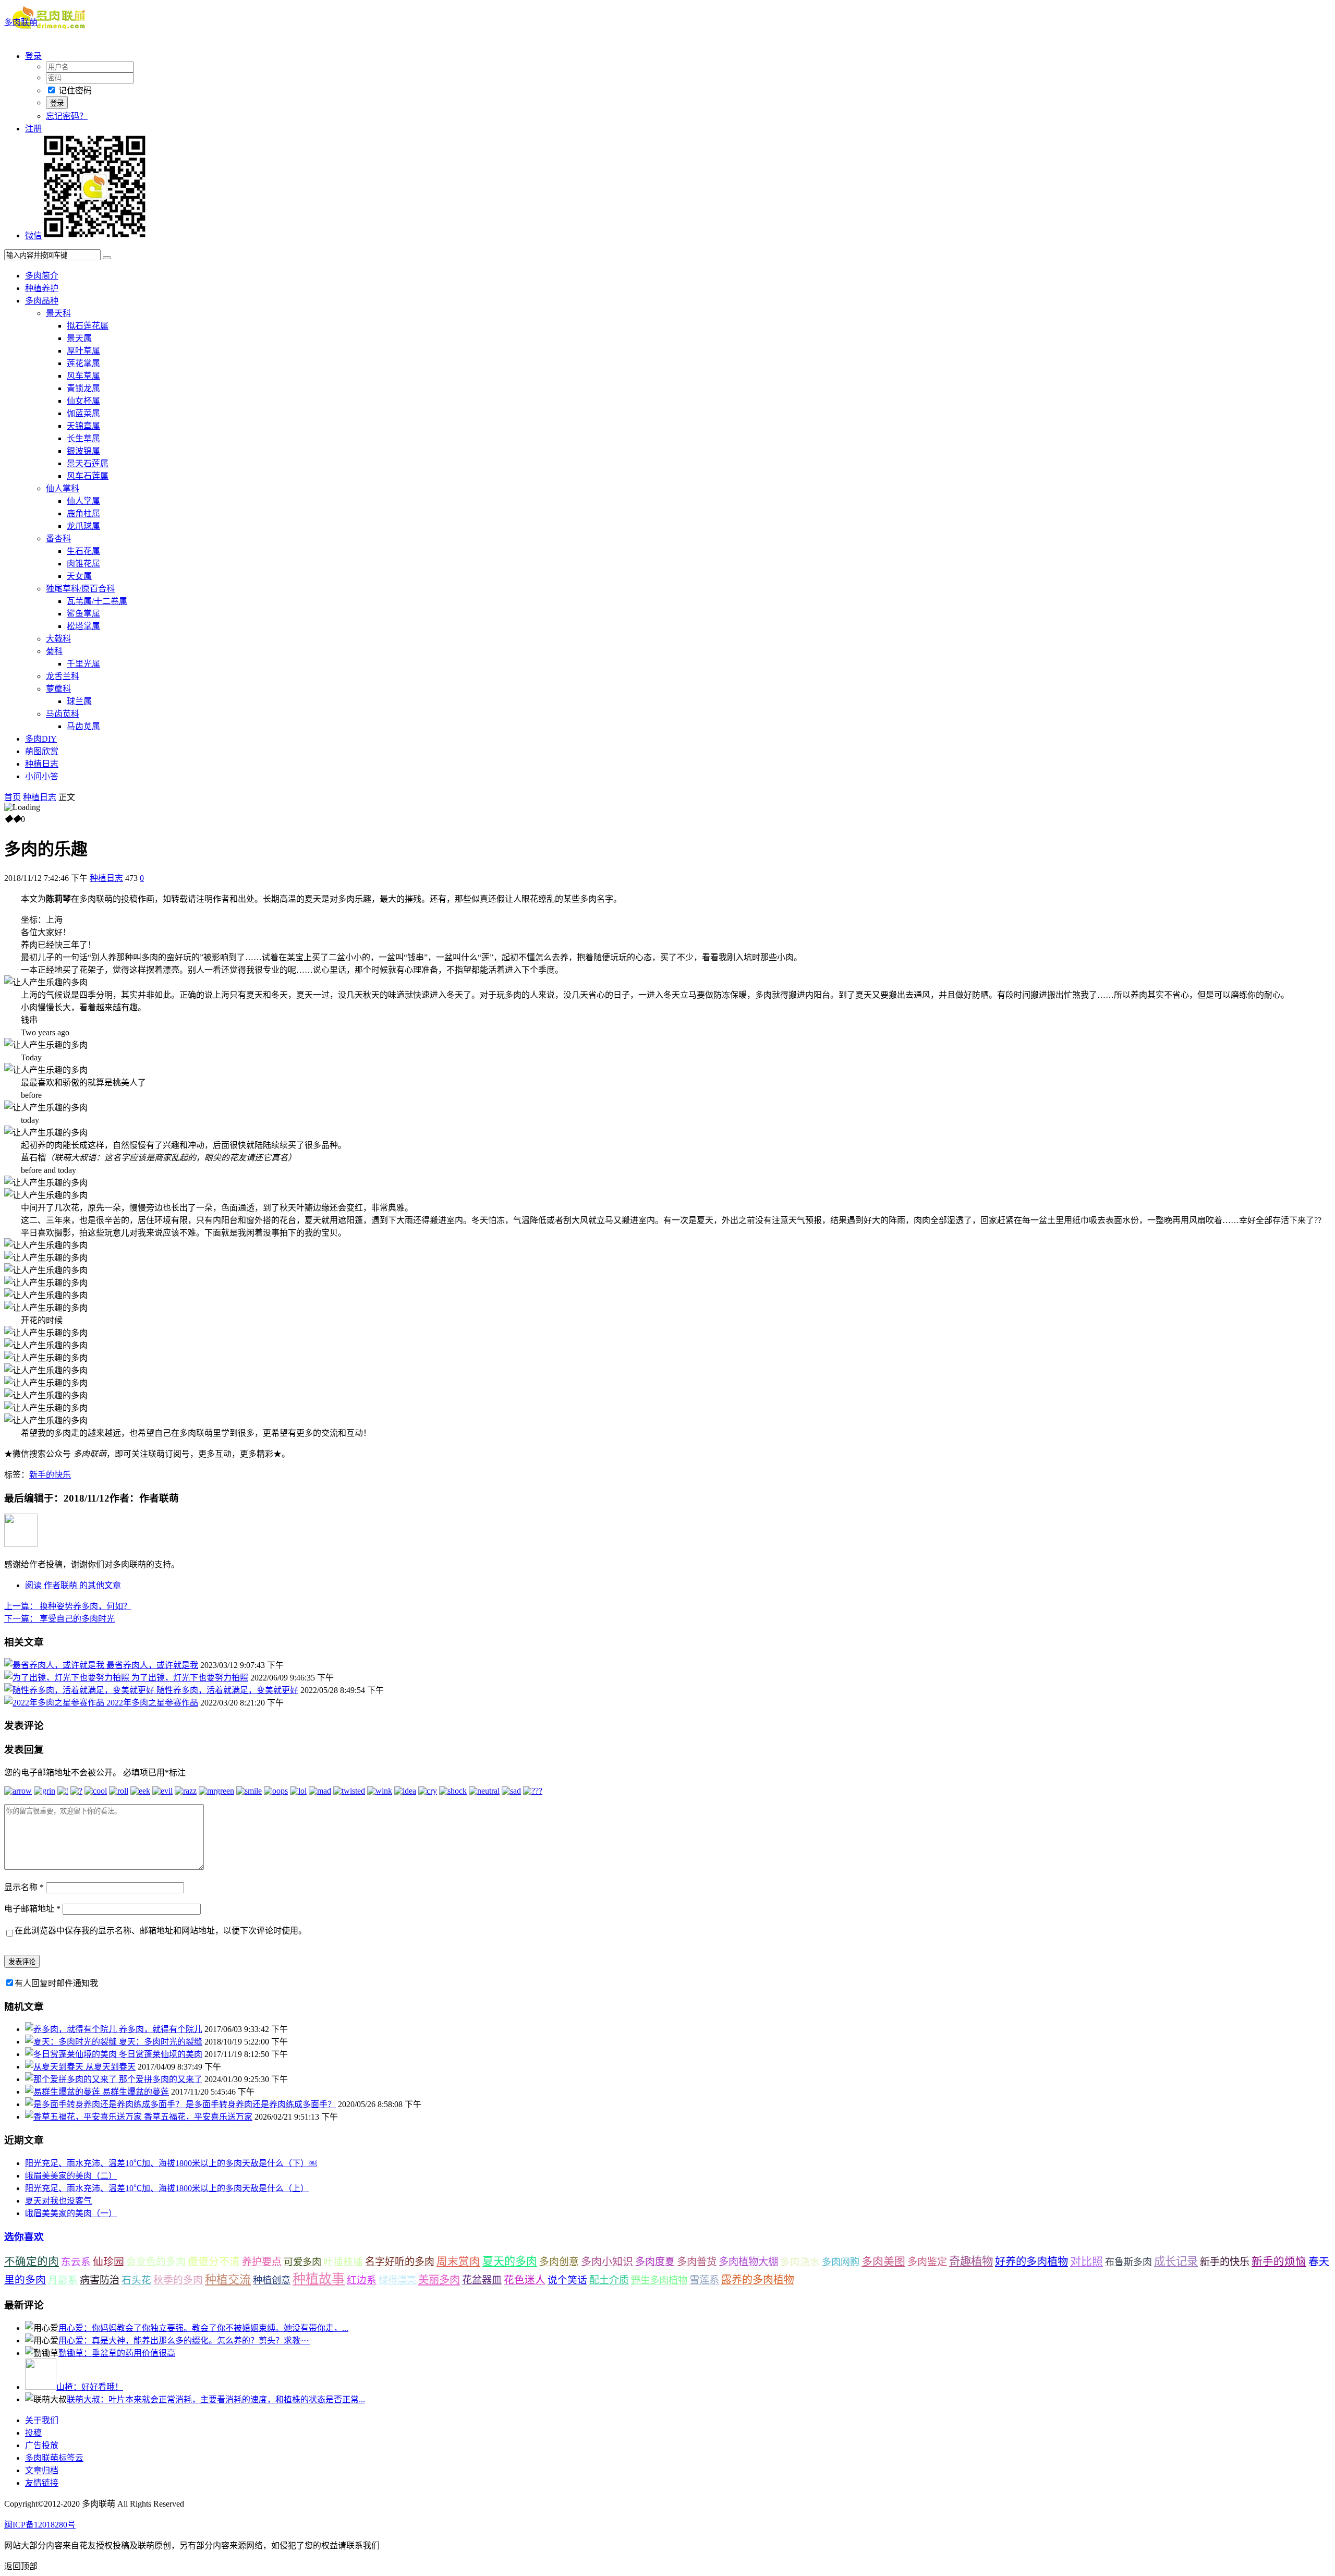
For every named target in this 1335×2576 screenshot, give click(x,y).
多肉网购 (841, 2262)
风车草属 (83, 376)
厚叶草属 (83, 351)
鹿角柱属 (83, 513)
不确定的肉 (32, 2261)
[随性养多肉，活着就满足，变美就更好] (80, 1690)
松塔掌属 (83, 626)
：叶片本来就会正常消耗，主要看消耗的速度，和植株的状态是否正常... (216, 2399)
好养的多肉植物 (1031, 2261)
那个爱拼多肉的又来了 (161, 2079)
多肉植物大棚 (748, 2262)
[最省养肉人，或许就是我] (55, 1665)
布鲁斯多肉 (1128, 2262)
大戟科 (58, 639)
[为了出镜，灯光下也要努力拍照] (68, 1678)
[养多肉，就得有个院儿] (72, 2029)
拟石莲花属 (88, 326)
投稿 (33, 2433)
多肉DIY (41, 739)
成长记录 (1176, 2261)
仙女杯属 (83, 401)
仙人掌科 (63, 488)
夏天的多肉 (510, 2261)
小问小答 (42, 776)
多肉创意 (559, 2262)
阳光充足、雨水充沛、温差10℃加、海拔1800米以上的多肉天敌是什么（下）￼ (171, 2163)
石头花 (136, 2280)
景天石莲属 (88, 463)
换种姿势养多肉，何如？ (68, 1606)
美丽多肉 (439, 2280)
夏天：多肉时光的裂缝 (161, 2042)
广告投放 (42, 2445)
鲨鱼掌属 (83, 614)
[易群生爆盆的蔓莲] (64, 2092)
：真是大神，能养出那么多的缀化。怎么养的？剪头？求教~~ (184, 2341)
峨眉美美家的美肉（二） (71, 2176)
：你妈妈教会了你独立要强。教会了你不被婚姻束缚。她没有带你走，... (203, 2328)
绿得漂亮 (397, 2280)
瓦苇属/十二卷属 (97, 601)
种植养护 (42, 288)
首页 (13, 797)
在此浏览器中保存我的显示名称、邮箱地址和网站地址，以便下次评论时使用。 (161, 1931)
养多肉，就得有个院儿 (161, 2029)
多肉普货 (697, 2262)
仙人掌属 (83, 501)
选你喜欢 (24, 2237)
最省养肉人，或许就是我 (152, 1665)
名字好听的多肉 (400, 2262)
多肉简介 (42, 276)
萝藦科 (58, 689)
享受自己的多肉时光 (59, 1619)
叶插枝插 (343, 2262)
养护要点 (262, 2262)
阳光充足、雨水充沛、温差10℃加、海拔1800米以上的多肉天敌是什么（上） (167, 2188)
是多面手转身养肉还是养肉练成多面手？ (261, 2104)
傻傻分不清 (214, 2262)
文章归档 (42, 2470)
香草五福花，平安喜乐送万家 (198, 2117)
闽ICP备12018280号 (40, 2525)
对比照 (1087, 2261)
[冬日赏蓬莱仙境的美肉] (72, 2054)
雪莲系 (704, 2280)
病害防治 (100, 2280)
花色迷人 (525, 2280)
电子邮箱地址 (32, 1909)
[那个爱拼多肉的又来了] (72, 2079)
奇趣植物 (971, 2261)
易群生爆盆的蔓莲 (136, 2092)
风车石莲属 (88, 476)
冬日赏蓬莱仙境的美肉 (161, 2054)
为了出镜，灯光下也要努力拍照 (190, 1678)
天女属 (79, 576)
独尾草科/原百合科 (80, 589)
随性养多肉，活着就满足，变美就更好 (227, 1690)
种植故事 (319, 2279)
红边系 (362, 2280)
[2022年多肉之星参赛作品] (55, 1703)
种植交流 (228, 2279)
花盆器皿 (482, 2280)
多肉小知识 (607, 2261)
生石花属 (83, 551)
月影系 (63, 2280)
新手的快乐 (50, 1475)
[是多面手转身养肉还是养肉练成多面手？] (105, 2104)
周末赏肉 (458, 2261)
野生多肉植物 (659, 2280)
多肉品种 (42, 301)
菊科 (54, 651)
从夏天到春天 (111, 2067)
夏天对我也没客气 (58, 2201)
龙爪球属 (83, 526)
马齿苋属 (83, 726)
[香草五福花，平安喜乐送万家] (84, 2117)
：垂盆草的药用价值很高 (117, 2353)
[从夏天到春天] (55, 2067)
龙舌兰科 (63, 676)
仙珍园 (108, 2261)
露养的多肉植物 (758, 2280)
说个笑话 (567, 2280)
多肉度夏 (655, 2262)
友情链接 (42, 2483)
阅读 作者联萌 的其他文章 (73, 1585)
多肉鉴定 (927, 2262)
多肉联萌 (21, 22)
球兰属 (79, 701)
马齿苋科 (63, 714)
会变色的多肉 (156, 2262)
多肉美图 (883, 2261)
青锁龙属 (83, 388)
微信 (33, 235)
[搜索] (107, 258)
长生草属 (83, 438)
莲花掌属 (83, 363)
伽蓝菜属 (83, 413)
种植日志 (42, 764)
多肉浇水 (800, 2262)
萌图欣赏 (42, 751)
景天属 (79, 338)
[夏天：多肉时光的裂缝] (72, 2042)
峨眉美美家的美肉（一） (71, 2213)
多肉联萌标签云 (54, 2458)
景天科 (58, 313)
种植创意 (272, 2280)
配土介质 (609, 2280)
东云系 (76, 2262)
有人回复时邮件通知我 (56, 1983)
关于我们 (42, 2420)
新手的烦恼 (1279, 2261)
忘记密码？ (67, 116)
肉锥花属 (83, 564)
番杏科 (58, 539)
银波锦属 (83, 451)
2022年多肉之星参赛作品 (152, 1703)
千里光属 (83, 664)
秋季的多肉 (178, 2280)
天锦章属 (83, 426)
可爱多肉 (302, 2262)
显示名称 (24, 1887)
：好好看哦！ (90, 2387)
